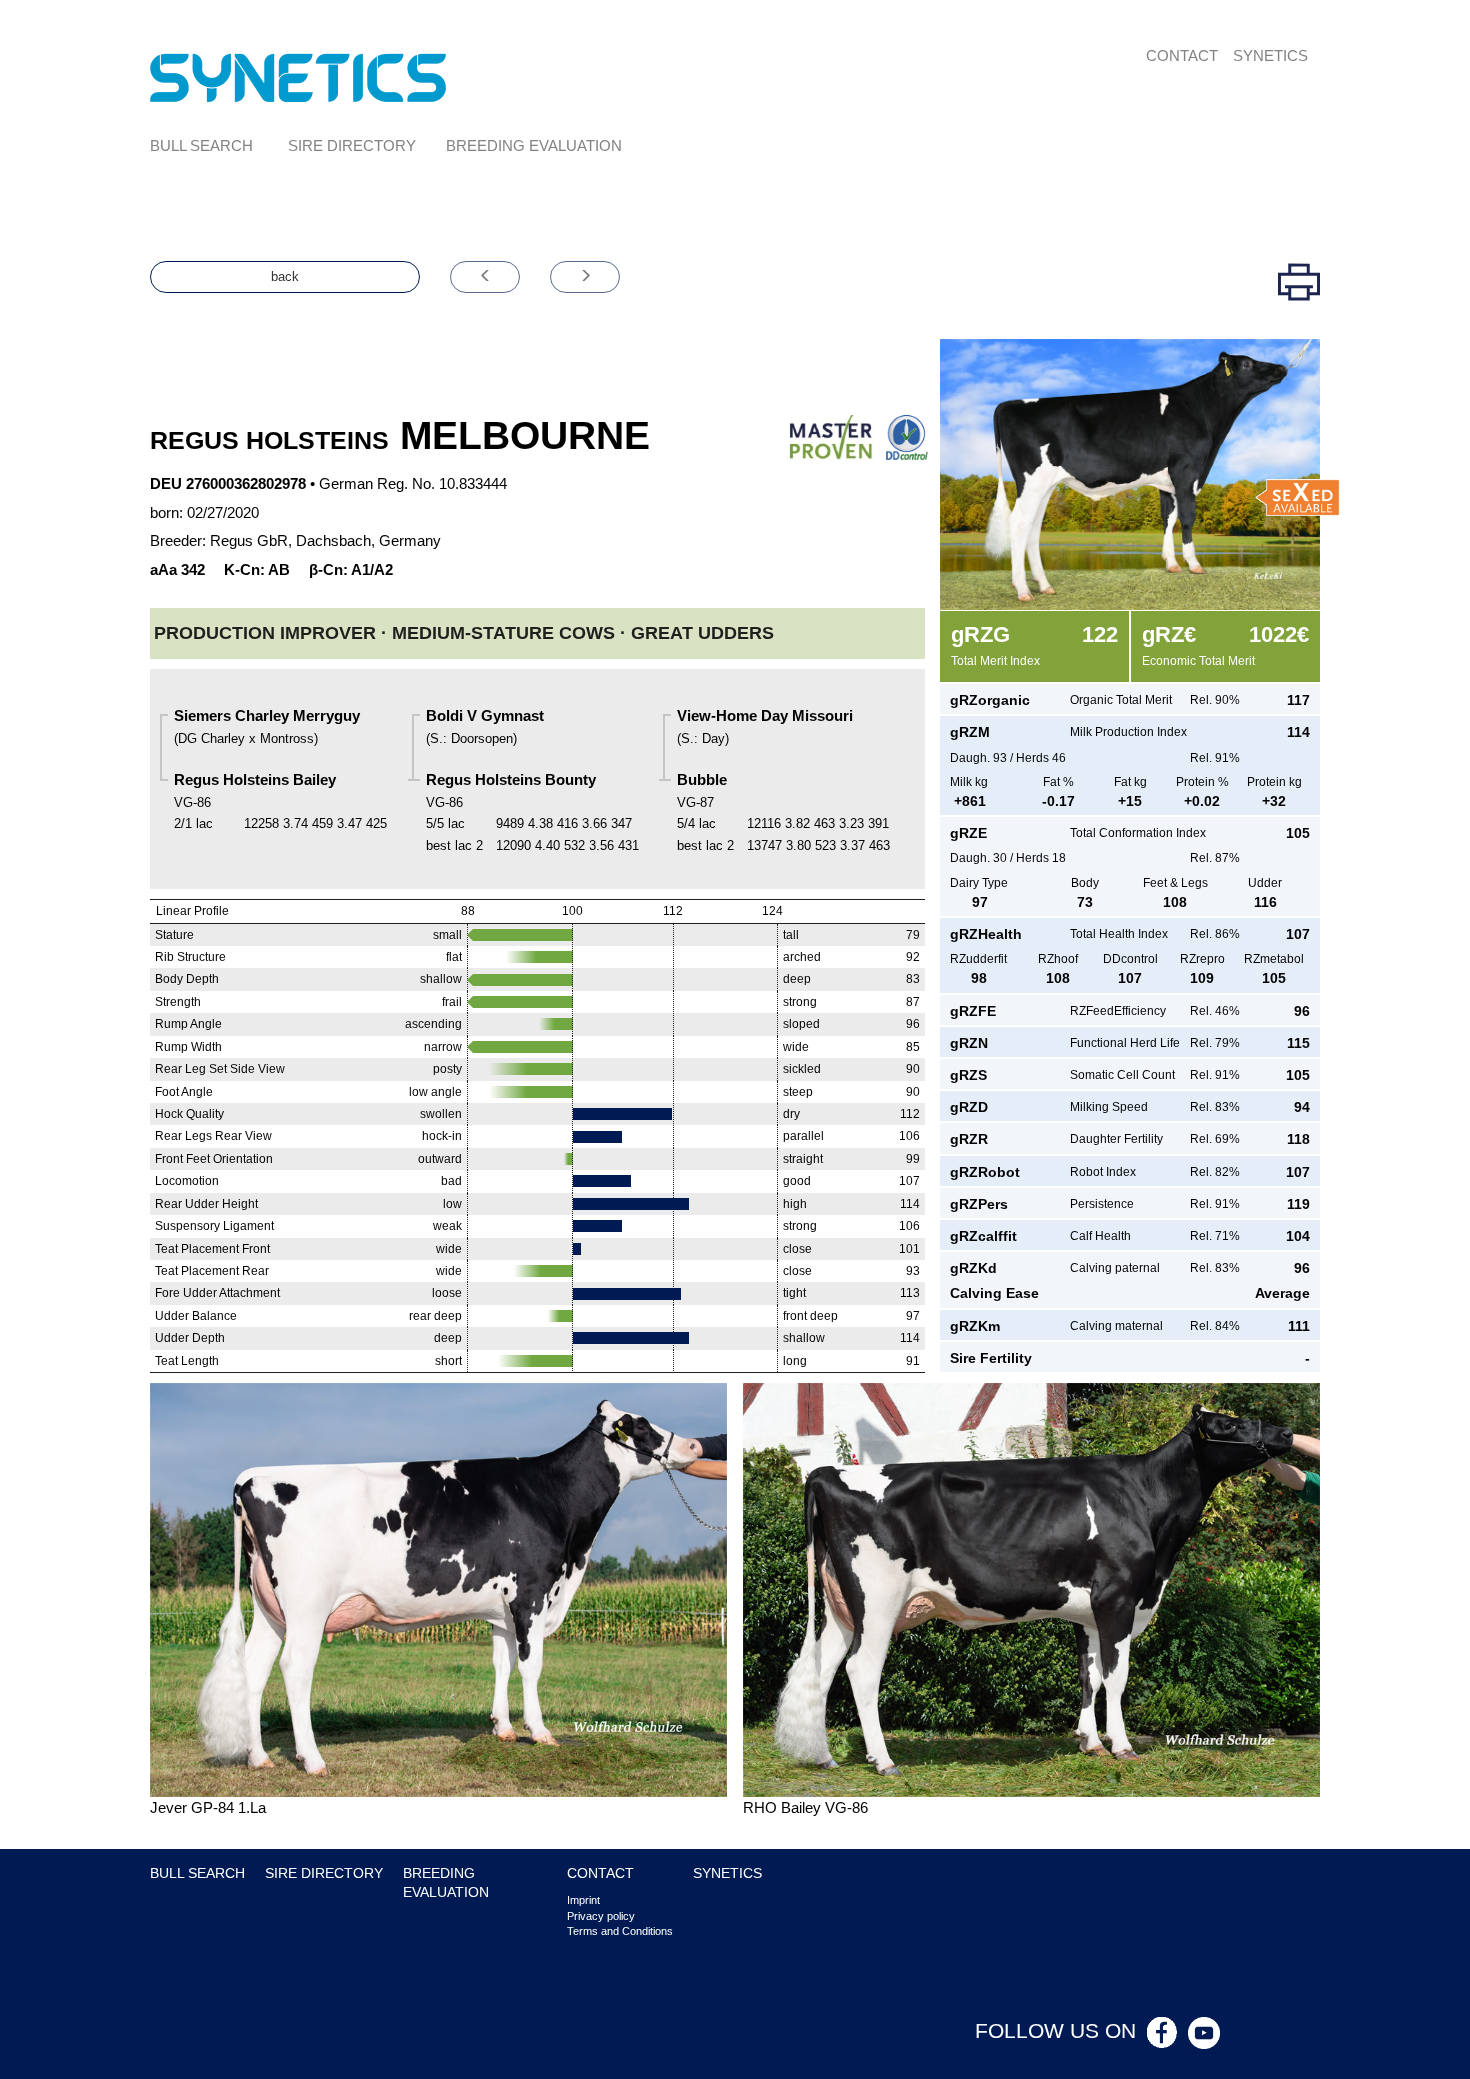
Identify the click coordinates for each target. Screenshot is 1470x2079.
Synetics (1270, 55)
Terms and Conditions (620, 1931)
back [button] (285, 276)
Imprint (583, 1900)
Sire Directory (352, 145)
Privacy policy (601, 1916)
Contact (1182, 55)
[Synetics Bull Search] (298, 76)
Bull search (201, 145)
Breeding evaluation (534, 145)
